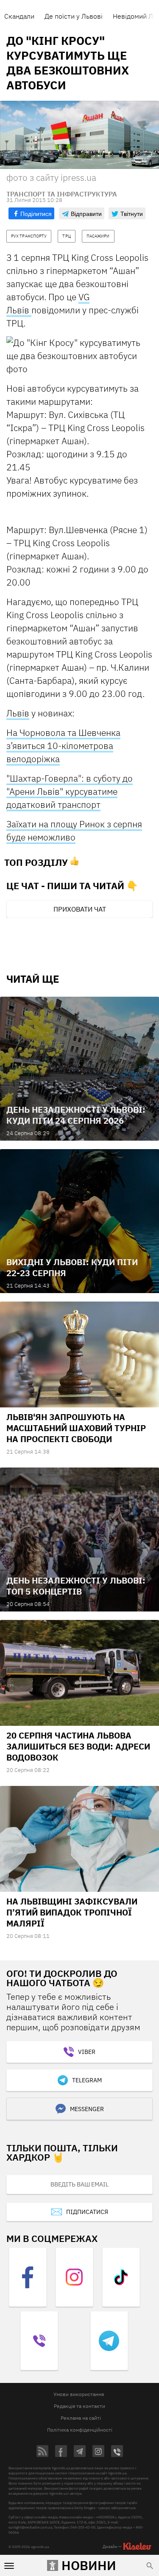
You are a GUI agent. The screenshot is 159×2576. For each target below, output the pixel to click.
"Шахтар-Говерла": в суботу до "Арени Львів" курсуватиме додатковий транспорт (70, 791)
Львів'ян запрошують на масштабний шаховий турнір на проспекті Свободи (76, 1428)
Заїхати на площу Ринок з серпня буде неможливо (74, 831)
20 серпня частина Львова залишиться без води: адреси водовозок (78, 1746)
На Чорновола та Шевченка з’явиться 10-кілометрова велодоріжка (63, 746)
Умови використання (79, 2394)
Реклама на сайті (81, 2418)
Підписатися (87, 2212)
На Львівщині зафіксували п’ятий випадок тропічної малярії (72, 1912)
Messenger (87, 2109)
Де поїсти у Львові (74, 16)
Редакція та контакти (79, 2406)
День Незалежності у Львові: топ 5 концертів (76, 1586)
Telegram (87, 2080)
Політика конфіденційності (80, 2430)
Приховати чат (80, 909)
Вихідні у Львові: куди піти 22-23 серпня (72, 1267)
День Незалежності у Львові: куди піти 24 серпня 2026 (76, 1115)
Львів (18, 713)
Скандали (19, 16)
